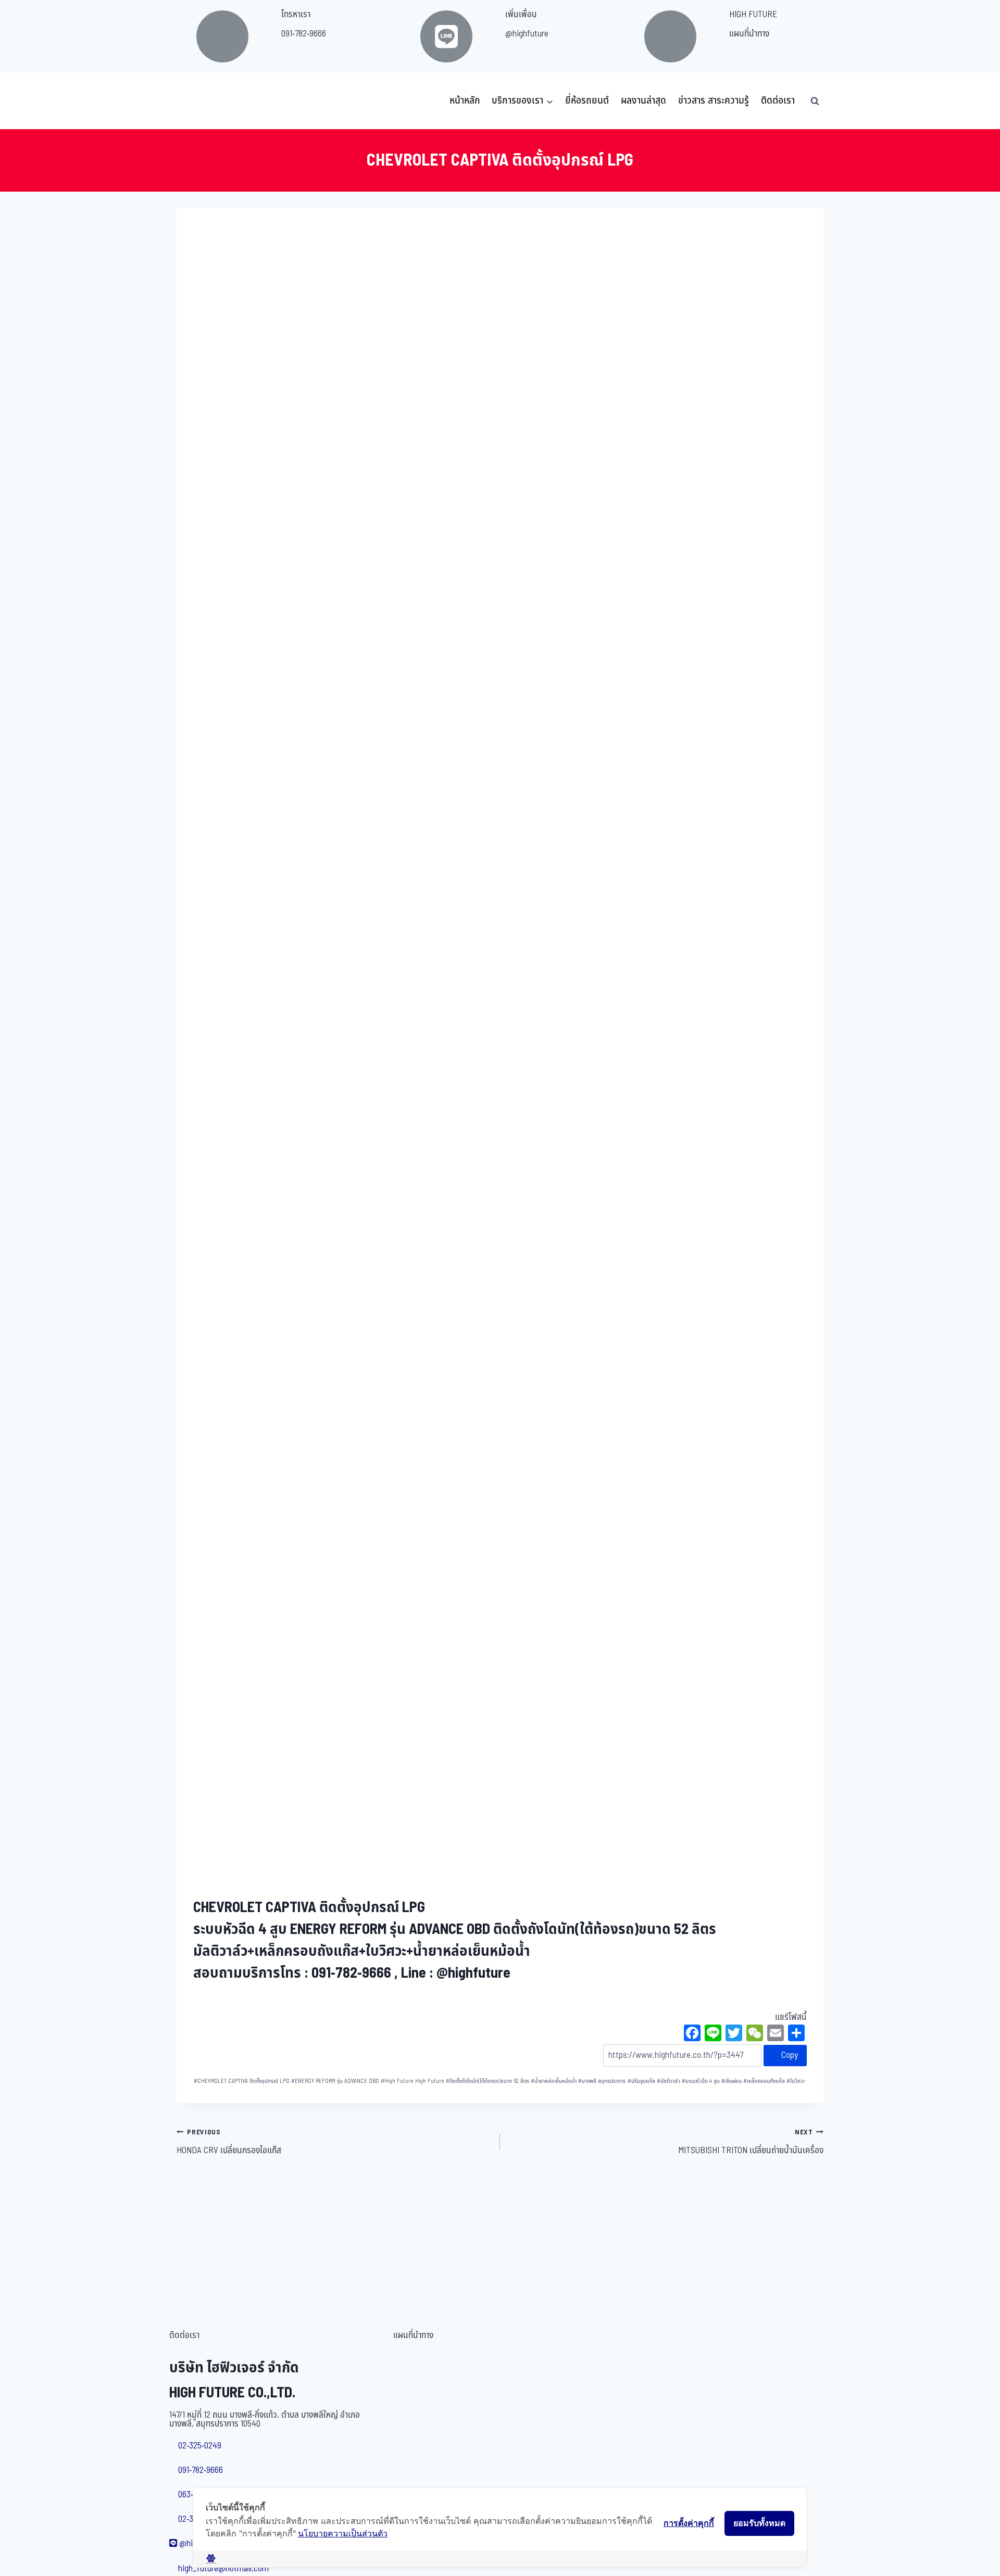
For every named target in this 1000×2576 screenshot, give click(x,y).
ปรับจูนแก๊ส (641, 2081)
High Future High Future (413, 2081)
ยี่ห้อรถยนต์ (587, 101)
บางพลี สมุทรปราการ (602, 2081)
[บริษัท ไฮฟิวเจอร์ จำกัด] (199, 101)
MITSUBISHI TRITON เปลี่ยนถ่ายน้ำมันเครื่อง (751, 2142)
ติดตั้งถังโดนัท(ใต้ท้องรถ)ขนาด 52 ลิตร (488, 2081)
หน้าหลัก (465, 101)
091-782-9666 (304, 34)
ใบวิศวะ (796, 2081)
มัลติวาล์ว (668, 2081)
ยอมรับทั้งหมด (759, 2523)
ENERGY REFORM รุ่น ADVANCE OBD (335, 2081)
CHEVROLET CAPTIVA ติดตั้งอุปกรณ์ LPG (242, 2081)
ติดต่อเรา (778, 101)
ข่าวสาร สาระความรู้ (714, 101)
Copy (789, 2055)
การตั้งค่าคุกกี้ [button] (689, 2523)
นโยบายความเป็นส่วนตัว (343, 2533)
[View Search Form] (815, 101)
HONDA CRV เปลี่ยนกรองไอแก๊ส (229, 2142)
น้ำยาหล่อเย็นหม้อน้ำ (554, 2081)
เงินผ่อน (732, 2081)
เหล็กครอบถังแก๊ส (764, 2081)
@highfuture (527, 34)
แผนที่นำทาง (749, 34)
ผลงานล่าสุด (643, 101)
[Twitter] (734, 2034)
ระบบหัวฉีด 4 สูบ (701, 2081)
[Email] (776, 2034)
